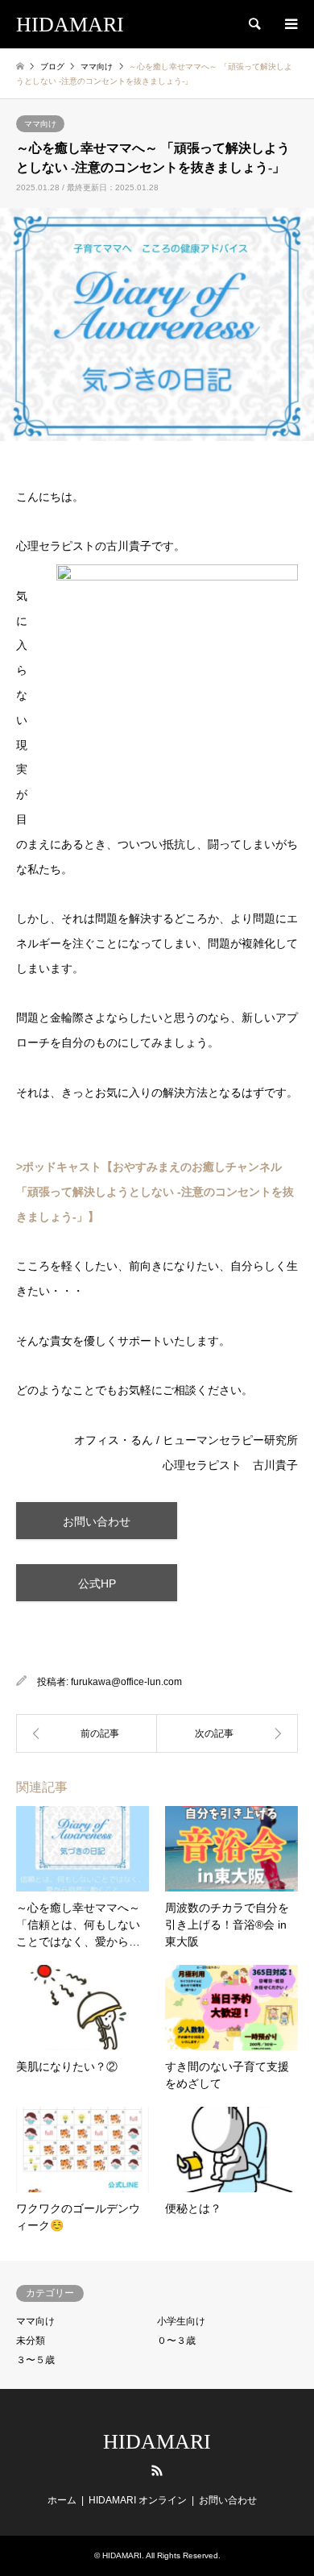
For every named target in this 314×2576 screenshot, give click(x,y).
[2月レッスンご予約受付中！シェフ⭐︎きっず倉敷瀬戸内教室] (87, 1733)
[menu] (290, 24)
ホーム (62, 2500)
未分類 (31, 2341)
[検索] (254, 24)
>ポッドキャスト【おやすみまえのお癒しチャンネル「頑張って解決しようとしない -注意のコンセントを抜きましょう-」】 (155, 1192)
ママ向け (40, 124)
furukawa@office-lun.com (126, 1682)
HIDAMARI (157, 2442)
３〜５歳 (35, 2360)
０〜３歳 (176, 2341)
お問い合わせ (97, 1521)
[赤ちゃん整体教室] (227, 1733)
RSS (157, 2470)
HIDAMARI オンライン (138, 2500)
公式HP (97, 1583)
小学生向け (181, 2321)
